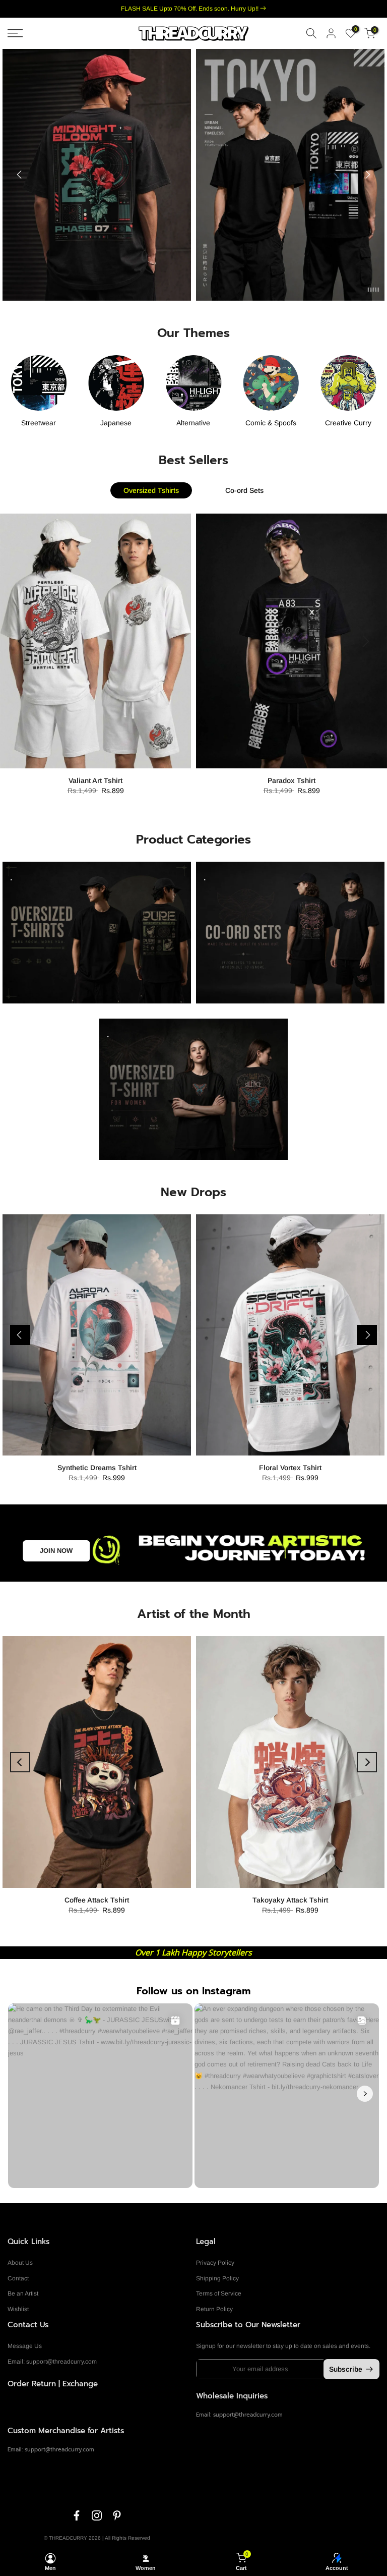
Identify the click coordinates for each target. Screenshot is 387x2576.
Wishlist (18, 2309)
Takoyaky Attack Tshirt (290, 1900)
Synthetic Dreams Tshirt (97, 1468)
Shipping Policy (217, 2278)
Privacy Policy (215, 2263)
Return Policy (214, 2309)
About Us (20, 2263)
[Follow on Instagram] (97, 2515)
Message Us (25, 2346)
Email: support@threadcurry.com (52, 2362)
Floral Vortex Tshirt (290, 1468)
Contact (18, 2278)
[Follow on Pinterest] (117, 2515)
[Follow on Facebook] (77, 2515)
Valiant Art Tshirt (95, 781)
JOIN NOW (56, 1551)
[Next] (367, 175)
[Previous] (20, 175)
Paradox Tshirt (292, 781)
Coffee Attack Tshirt (97, 1900)
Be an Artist (23, 2293)
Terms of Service (219, 2293)
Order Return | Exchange (53, 2384)
